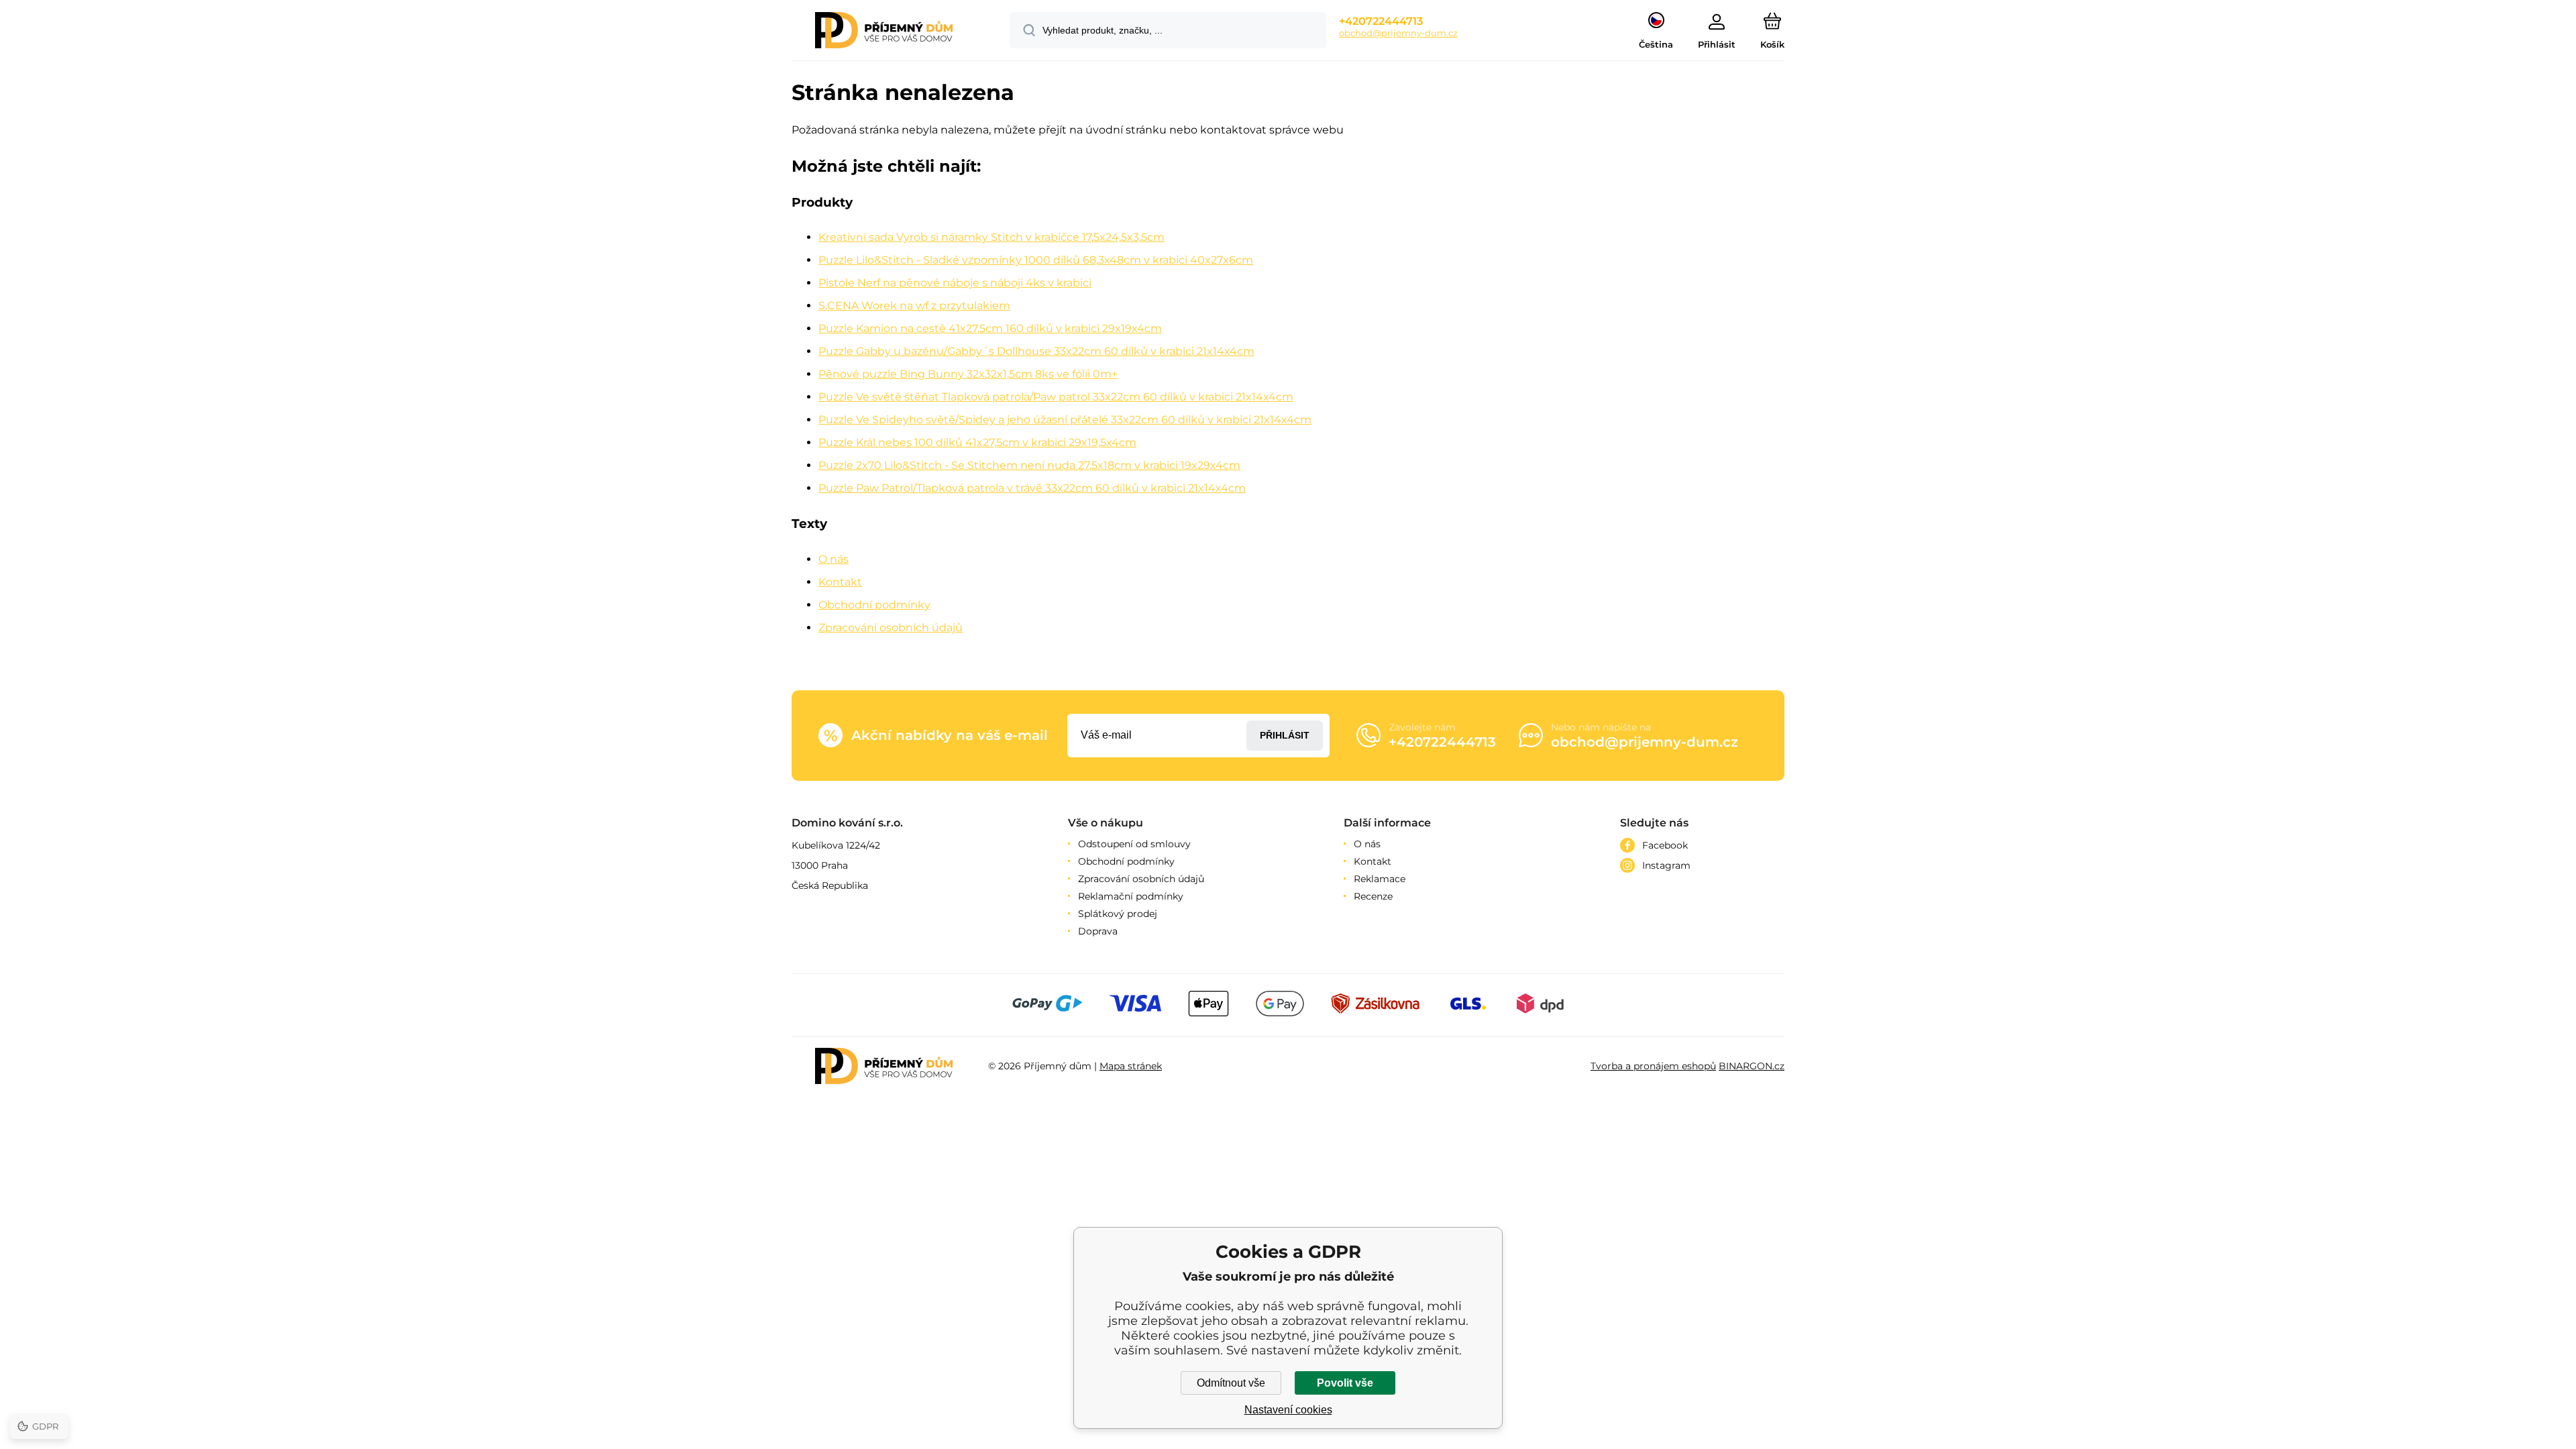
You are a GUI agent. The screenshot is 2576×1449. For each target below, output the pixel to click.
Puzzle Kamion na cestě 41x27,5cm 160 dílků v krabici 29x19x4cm (990, 328)
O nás (834, 559)
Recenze (1373, 896)
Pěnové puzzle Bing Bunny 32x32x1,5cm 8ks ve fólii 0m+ (968, 374)
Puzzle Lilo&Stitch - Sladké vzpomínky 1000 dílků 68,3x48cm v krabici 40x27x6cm (1036, 260)
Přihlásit (1285, 735)
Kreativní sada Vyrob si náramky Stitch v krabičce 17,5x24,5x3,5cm (991, 237)
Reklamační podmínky (1131, 896)
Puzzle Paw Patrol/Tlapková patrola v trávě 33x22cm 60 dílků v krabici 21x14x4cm (1032, 488)
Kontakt (840, 582)
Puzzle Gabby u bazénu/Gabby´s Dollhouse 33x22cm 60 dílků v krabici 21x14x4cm (1036, 351)
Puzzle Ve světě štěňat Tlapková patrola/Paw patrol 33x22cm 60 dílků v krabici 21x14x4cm (1056, 397)
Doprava (1098, 931)
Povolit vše (1345, 1383)
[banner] (884, 32)
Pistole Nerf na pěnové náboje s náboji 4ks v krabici (955, 283)
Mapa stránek (1131, 1066)
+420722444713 (1381, 21)
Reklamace (1380, 879)
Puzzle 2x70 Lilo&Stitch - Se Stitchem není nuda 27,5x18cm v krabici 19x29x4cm (1029, 465)
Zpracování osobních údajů (891, 628)
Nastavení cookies (1288, 1410)
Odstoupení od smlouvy (1134, 844)
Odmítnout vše (1231, 1383)
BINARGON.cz (1752, 1066)
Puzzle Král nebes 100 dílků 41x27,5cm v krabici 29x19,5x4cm (977, 442)
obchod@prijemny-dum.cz (1398, 33)
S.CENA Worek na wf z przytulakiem (914, 306)
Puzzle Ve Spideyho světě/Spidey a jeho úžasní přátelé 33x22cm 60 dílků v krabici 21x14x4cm (1065, 420)
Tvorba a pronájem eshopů (1653, 1066)
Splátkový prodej (1118, 914)
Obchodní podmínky (874, 605)
